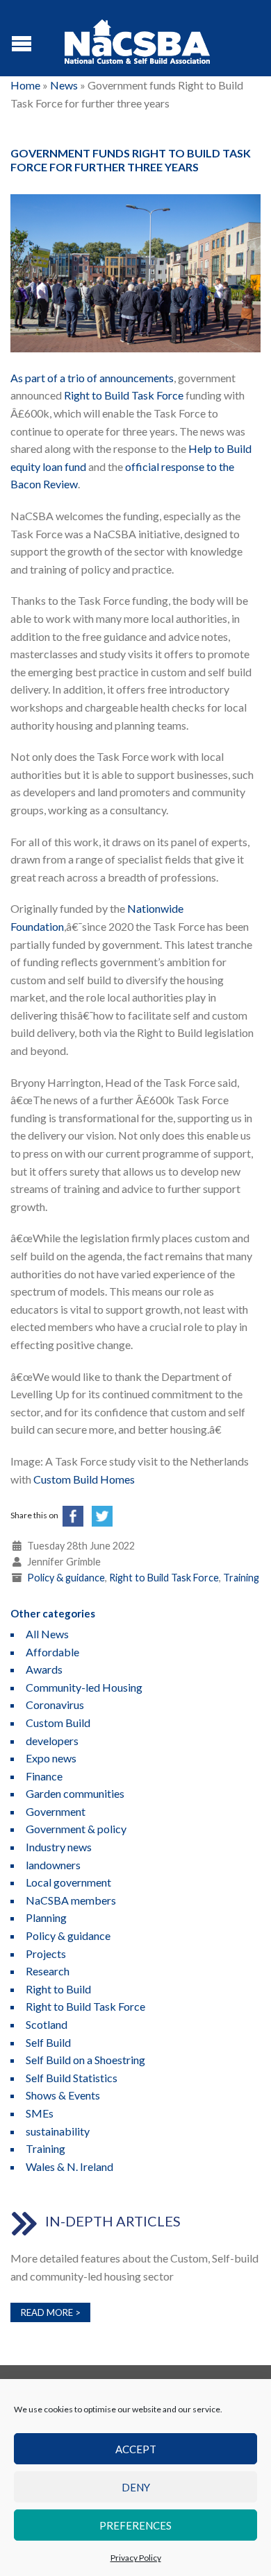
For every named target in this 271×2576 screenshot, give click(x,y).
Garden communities (75, 1793)
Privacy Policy (136, 2558)
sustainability (58, 2131)
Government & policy (76, 1829)
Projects (46, 1954)
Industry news (59, 1847)
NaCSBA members (71, 1900)
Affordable (52, 1652)
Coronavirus (55, 1705)
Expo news (51, 1758)
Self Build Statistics (72, 2078)
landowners (53, 1865)
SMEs (40, 2113)
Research (48, 1971)
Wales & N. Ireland (69, 2166)
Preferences (135, 2525)
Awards (44, 1669)
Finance (44, 1776)
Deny (136, 2487)
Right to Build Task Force (124, 395)
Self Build (48, 2042)
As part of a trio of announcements (92, 378)
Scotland (47, 2024)
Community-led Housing (84, 1687)
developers (52, 1741)
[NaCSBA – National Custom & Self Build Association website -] (138, 38)
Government (56, 1811)
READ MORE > (51, 2312)
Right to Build (58, 1989)
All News (47, 1634)
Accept (136, 2449)
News (64, 85)
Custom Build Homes (84, 1479)
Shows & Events (63, 2095)
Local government (68, 1882)
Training (241, 1578)
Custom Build (58, 1723)
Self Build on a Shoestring (85, 2060)
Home (25, 85)
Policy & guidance (66, 1578)
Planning (46, 1917)
